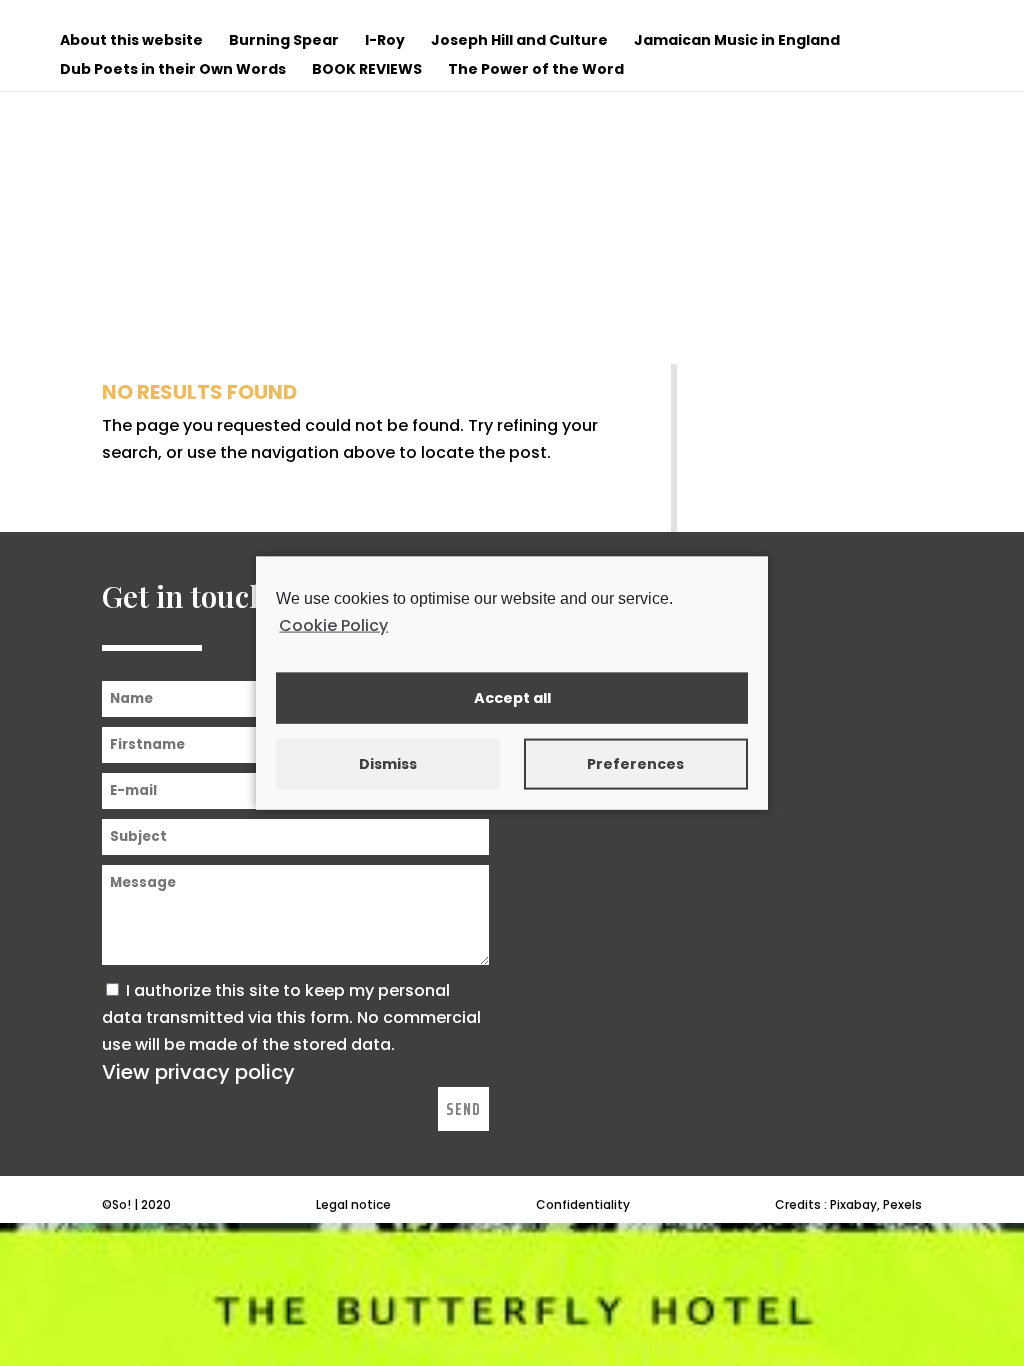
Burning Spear (284, 41)
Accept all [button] (512, 698)
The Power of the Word (536, 70)
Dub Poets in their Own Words (173, 70)
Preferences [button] (635, 764)
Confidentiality (583, 1204)
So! (121, 1204)
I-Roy (385, 41)
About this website (131, 41)
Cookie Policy (333, 625)
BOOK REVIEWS (367, 70)
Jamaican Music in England (737, 41)
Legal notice (353, 1204)
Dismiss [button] (388, 764)
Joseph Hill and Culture (519, 41)
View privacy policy (198, 1072)
